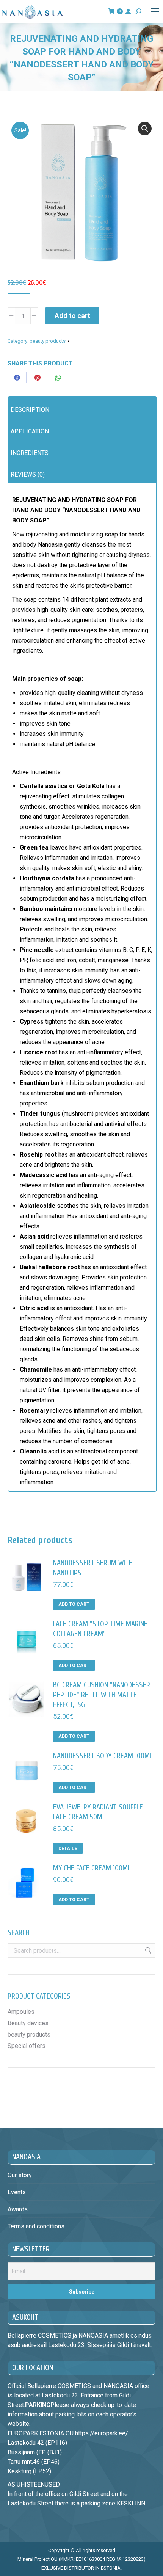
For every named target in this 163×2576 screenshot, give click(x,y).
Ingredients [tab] (30, 453)
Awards (18, 2209)
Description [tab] (30, 410)
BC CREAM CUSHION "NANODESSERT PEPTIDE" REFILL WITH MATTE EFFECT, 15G (103, 1695)
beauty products (48, 341)
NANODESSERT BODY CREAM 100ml (103, 1756)
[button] (145, 129)
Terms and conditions (36, 2226)
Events (17, 2192)
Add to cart (72, 316)
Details (68, 1849)
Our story (20, 2175)
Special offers (27, 2046)
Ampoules (21, 2012)
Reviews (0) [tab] (28, 474)
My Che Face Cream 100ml (92, 1868)
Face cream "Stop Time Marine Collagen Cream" (100, 1629)
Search (147, 1950)
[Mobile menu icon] (155, 11)
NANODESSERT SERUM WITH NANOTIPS (93, 1568)
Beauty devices (28, 2023)
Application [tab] (30, 431)
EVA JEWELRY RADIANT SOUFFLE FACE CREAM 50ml (98, 1812)
